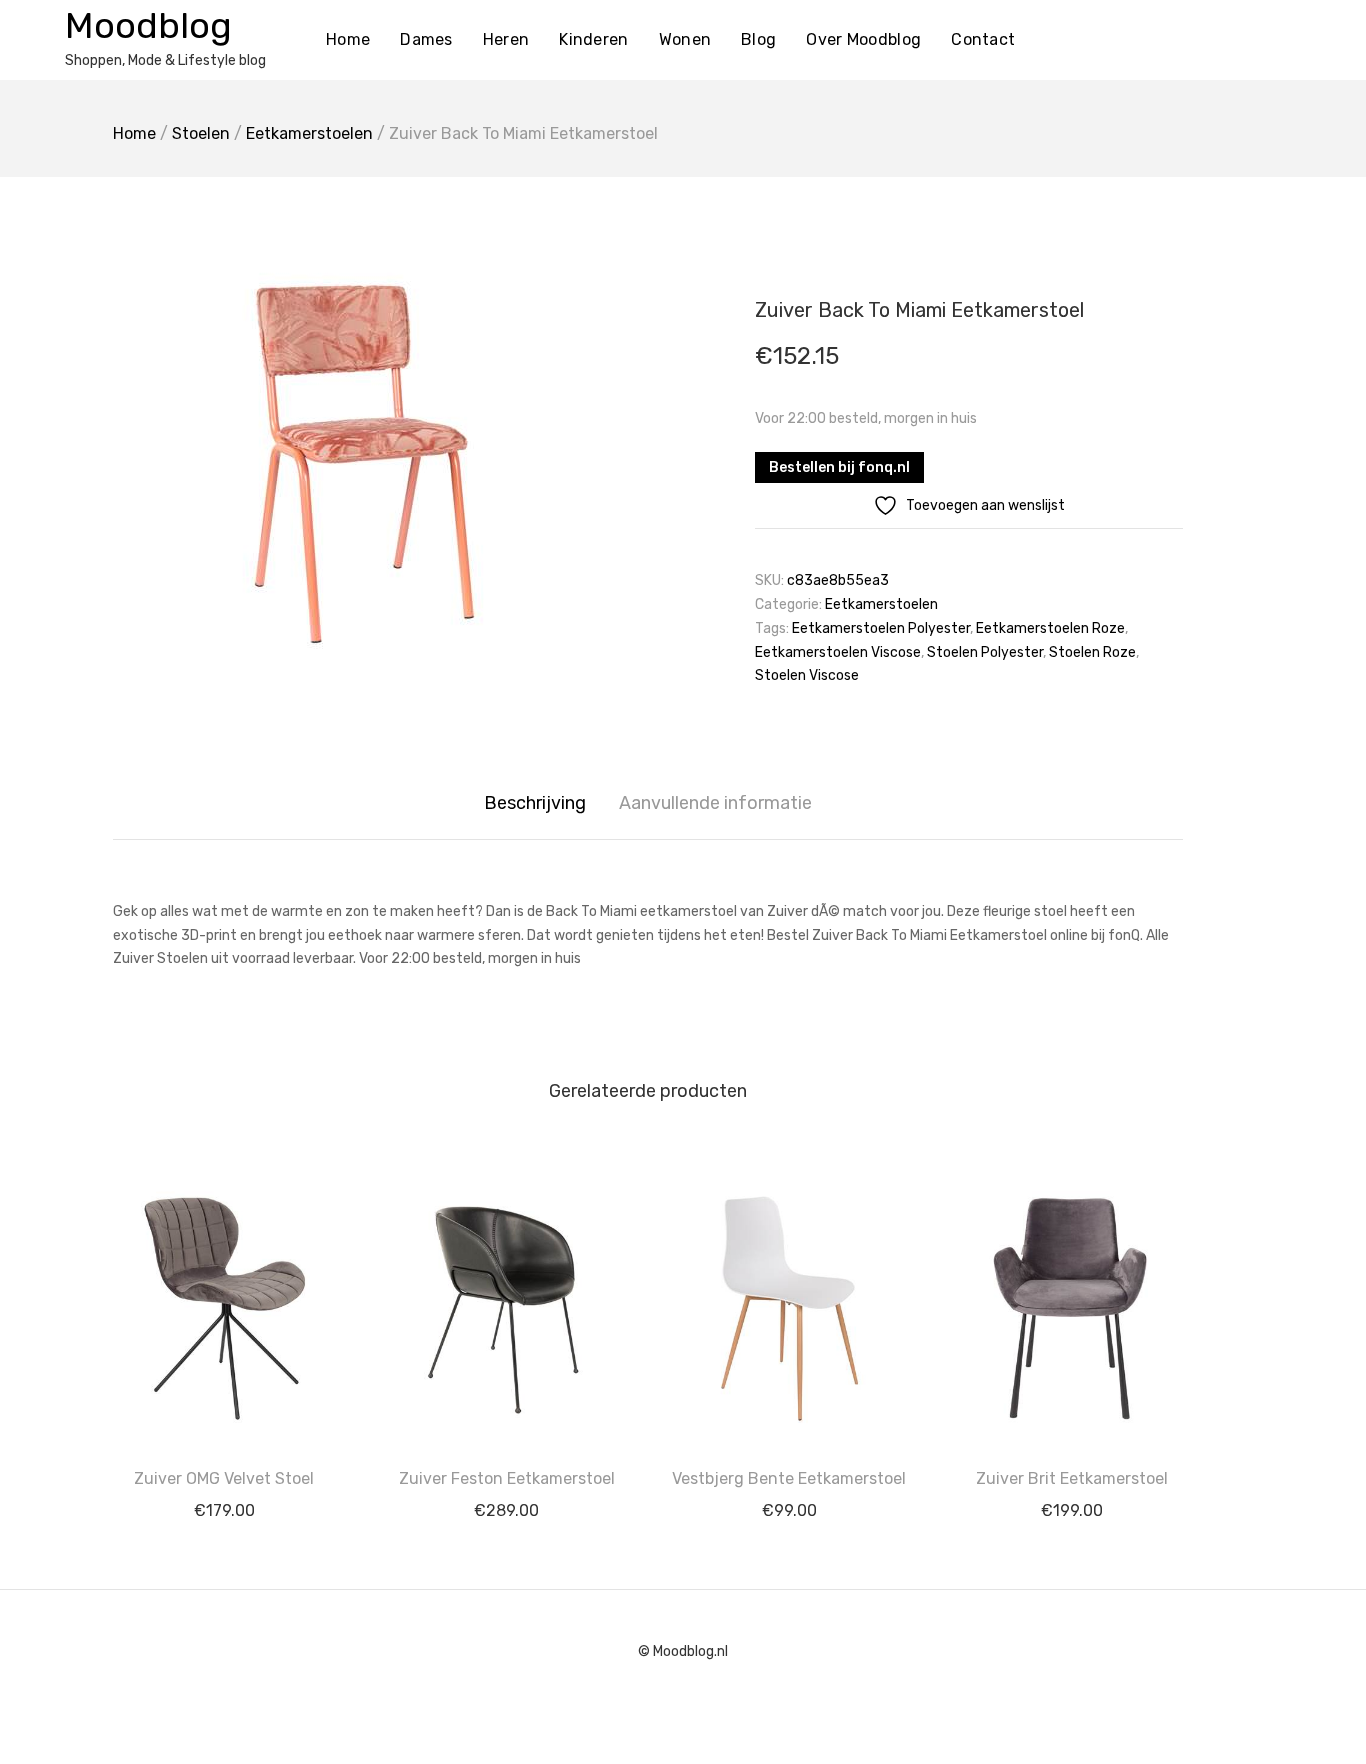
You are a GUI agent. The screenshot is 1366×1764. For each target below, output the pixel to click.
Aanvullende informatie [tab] (715, 803)
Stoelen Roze (1092, 652)
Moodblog (148, 25)
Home (348, 39)
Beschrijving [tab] (535, 803)
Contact (983, 39)
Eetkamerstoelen (309, 133)
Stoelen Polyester (985, 652)
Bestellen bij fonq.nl (839, 467)
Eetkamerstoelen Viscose (838, 652)
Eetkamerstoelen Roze (1050, 628)
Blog (758, 39)
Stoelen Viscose (807, 675)
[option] (373, 467)
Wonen (685, 39)
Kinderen (593, 39)
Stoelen (201, 133)
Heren (506, 39)
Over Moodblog (863, 39)
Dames (426, 39)
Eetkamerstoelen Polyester (881, 628)
